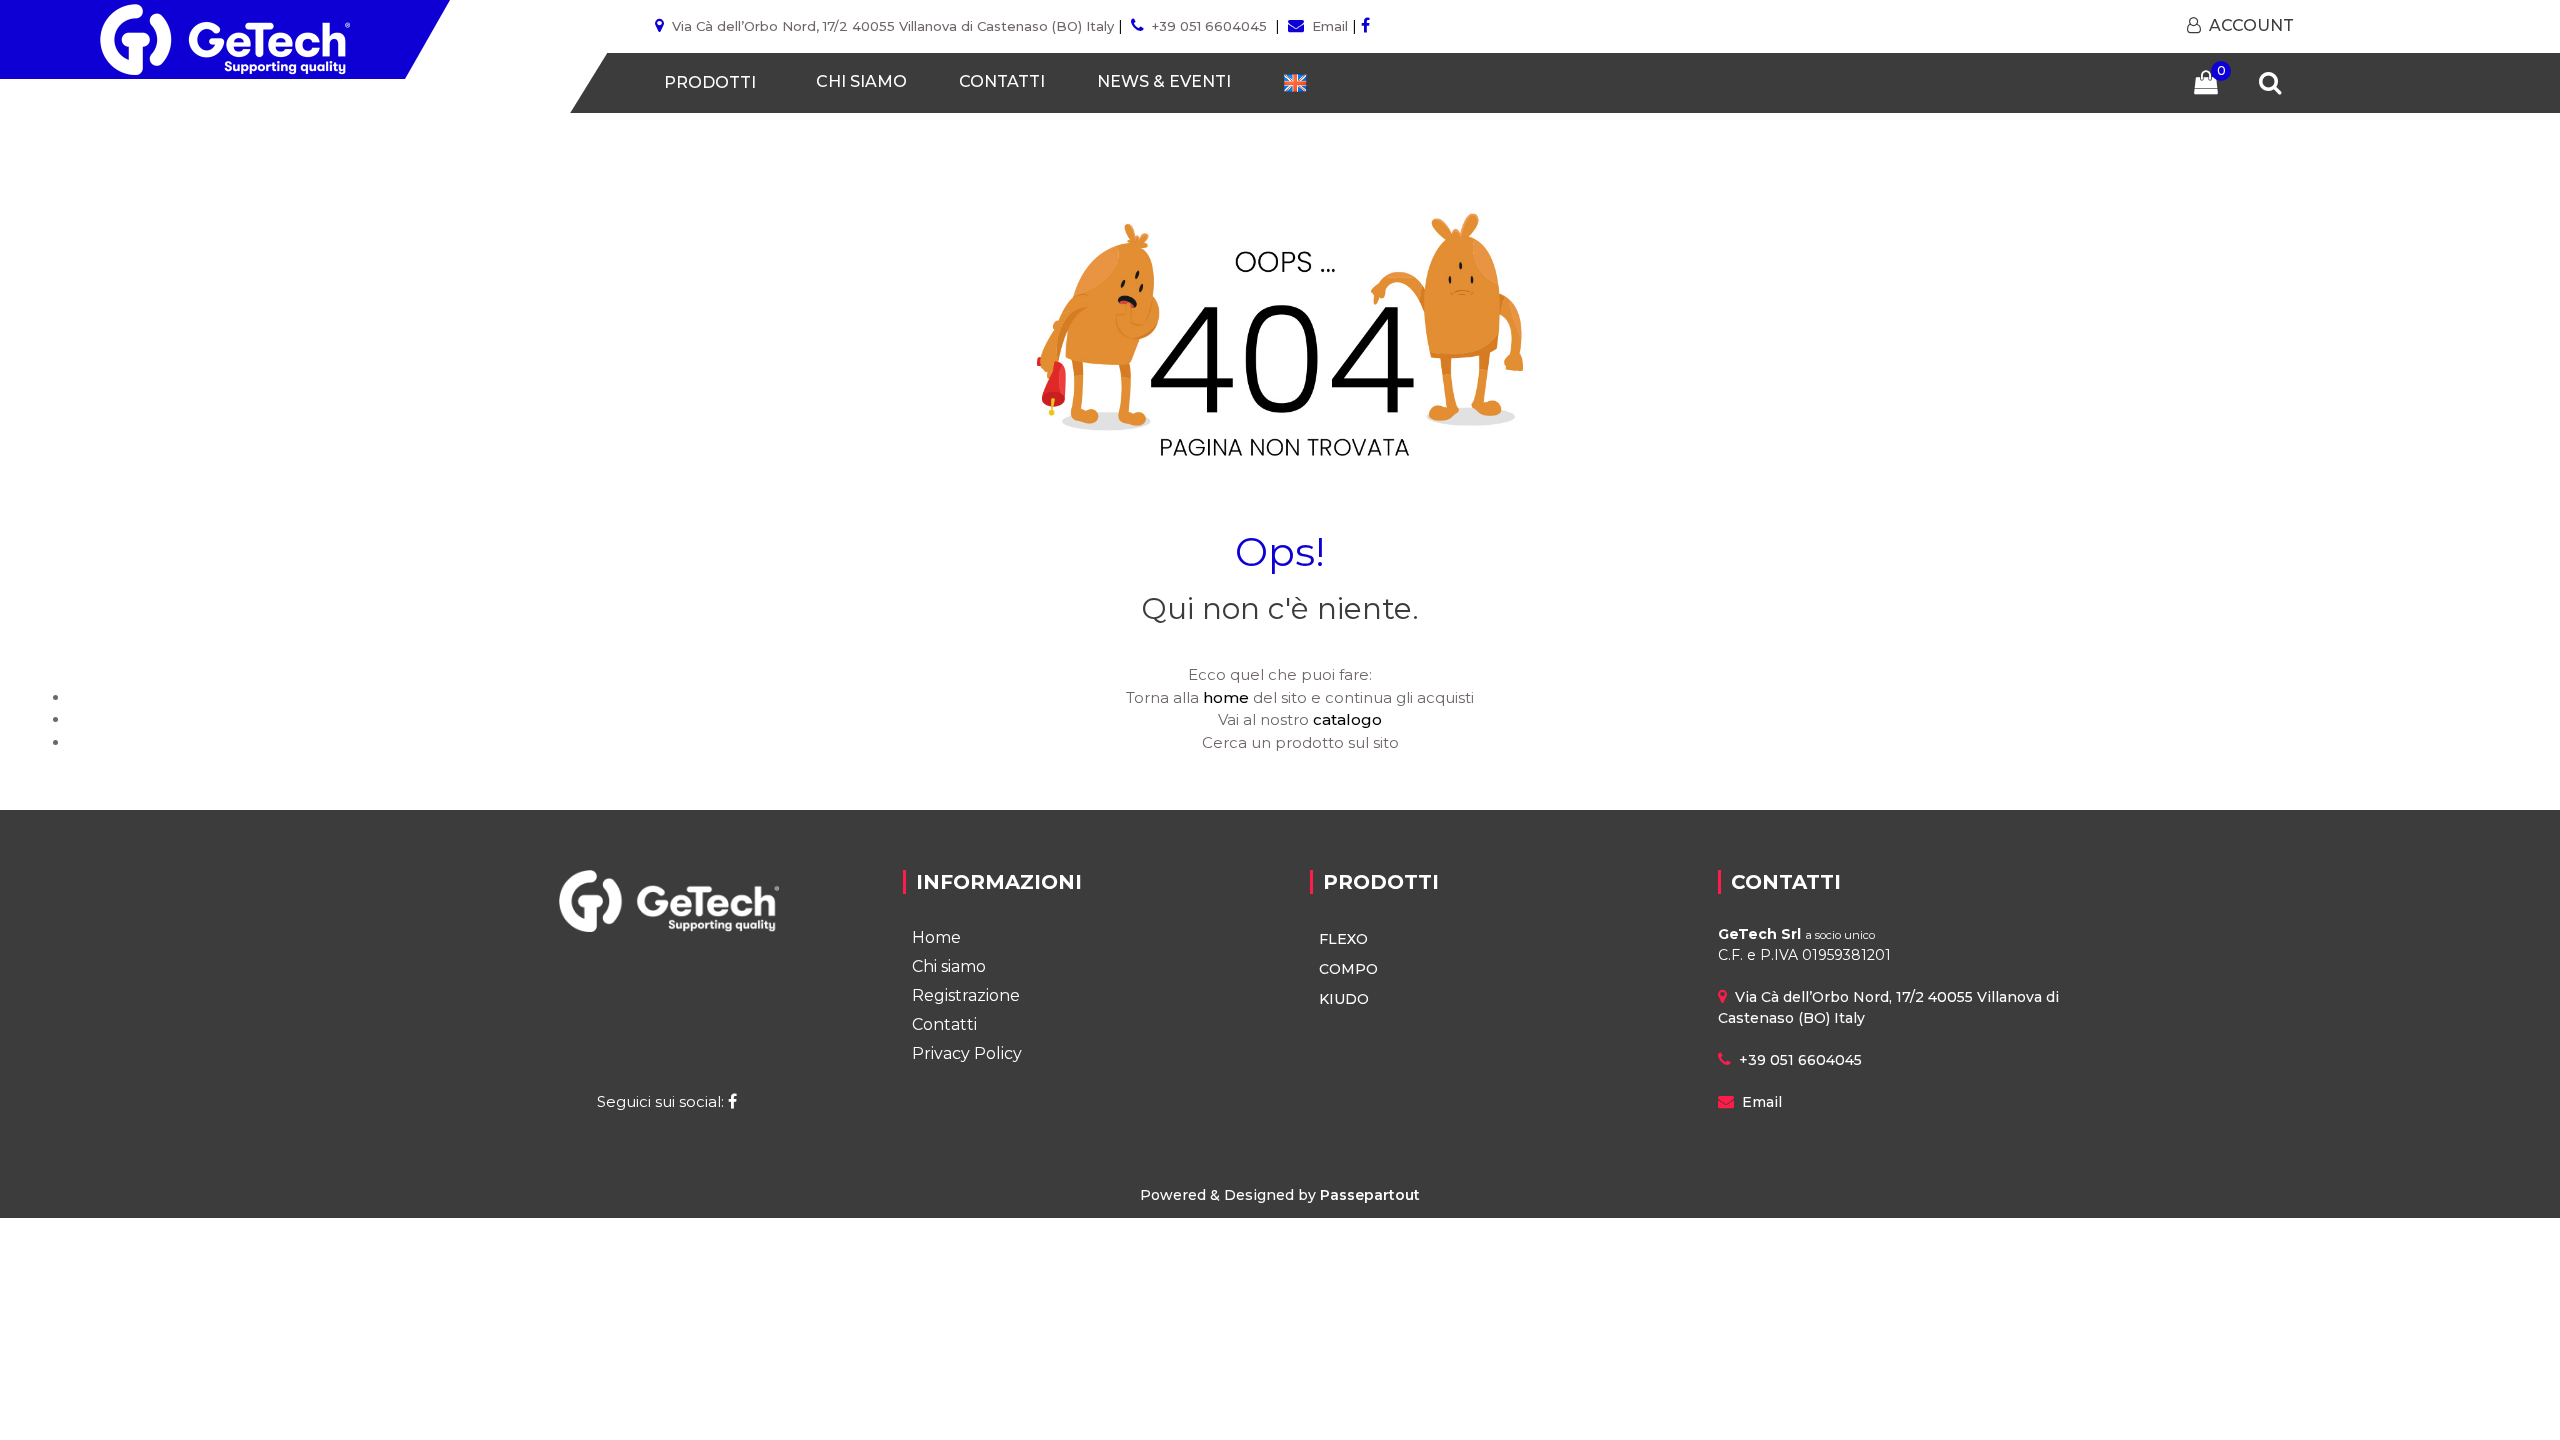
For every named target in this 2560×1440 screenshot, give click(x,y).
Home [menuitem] (936, 937)
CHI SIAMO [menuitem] (861, 81)
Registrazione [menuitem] (966, 995)
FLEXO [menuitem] (1343, 939)
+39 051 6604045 (1209, 26)
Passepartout (1370, 1195)
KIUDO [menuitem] (1344, 999)
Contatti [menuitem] (944, 1024)
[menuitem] (1295, 82)
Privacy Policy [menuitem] (967, 1053)
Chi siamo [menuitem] (949, 966)
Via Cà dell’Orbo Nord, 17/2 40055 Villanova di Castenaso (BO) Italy (893, 26)
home (1226, 697)
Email (1330, 26)
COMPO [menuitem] (1348, 969)
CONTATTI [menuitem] (1002, 81)
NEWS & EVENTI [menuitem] (1164, 81)
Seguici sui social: (662, 1101)
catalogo (1347, 719)
